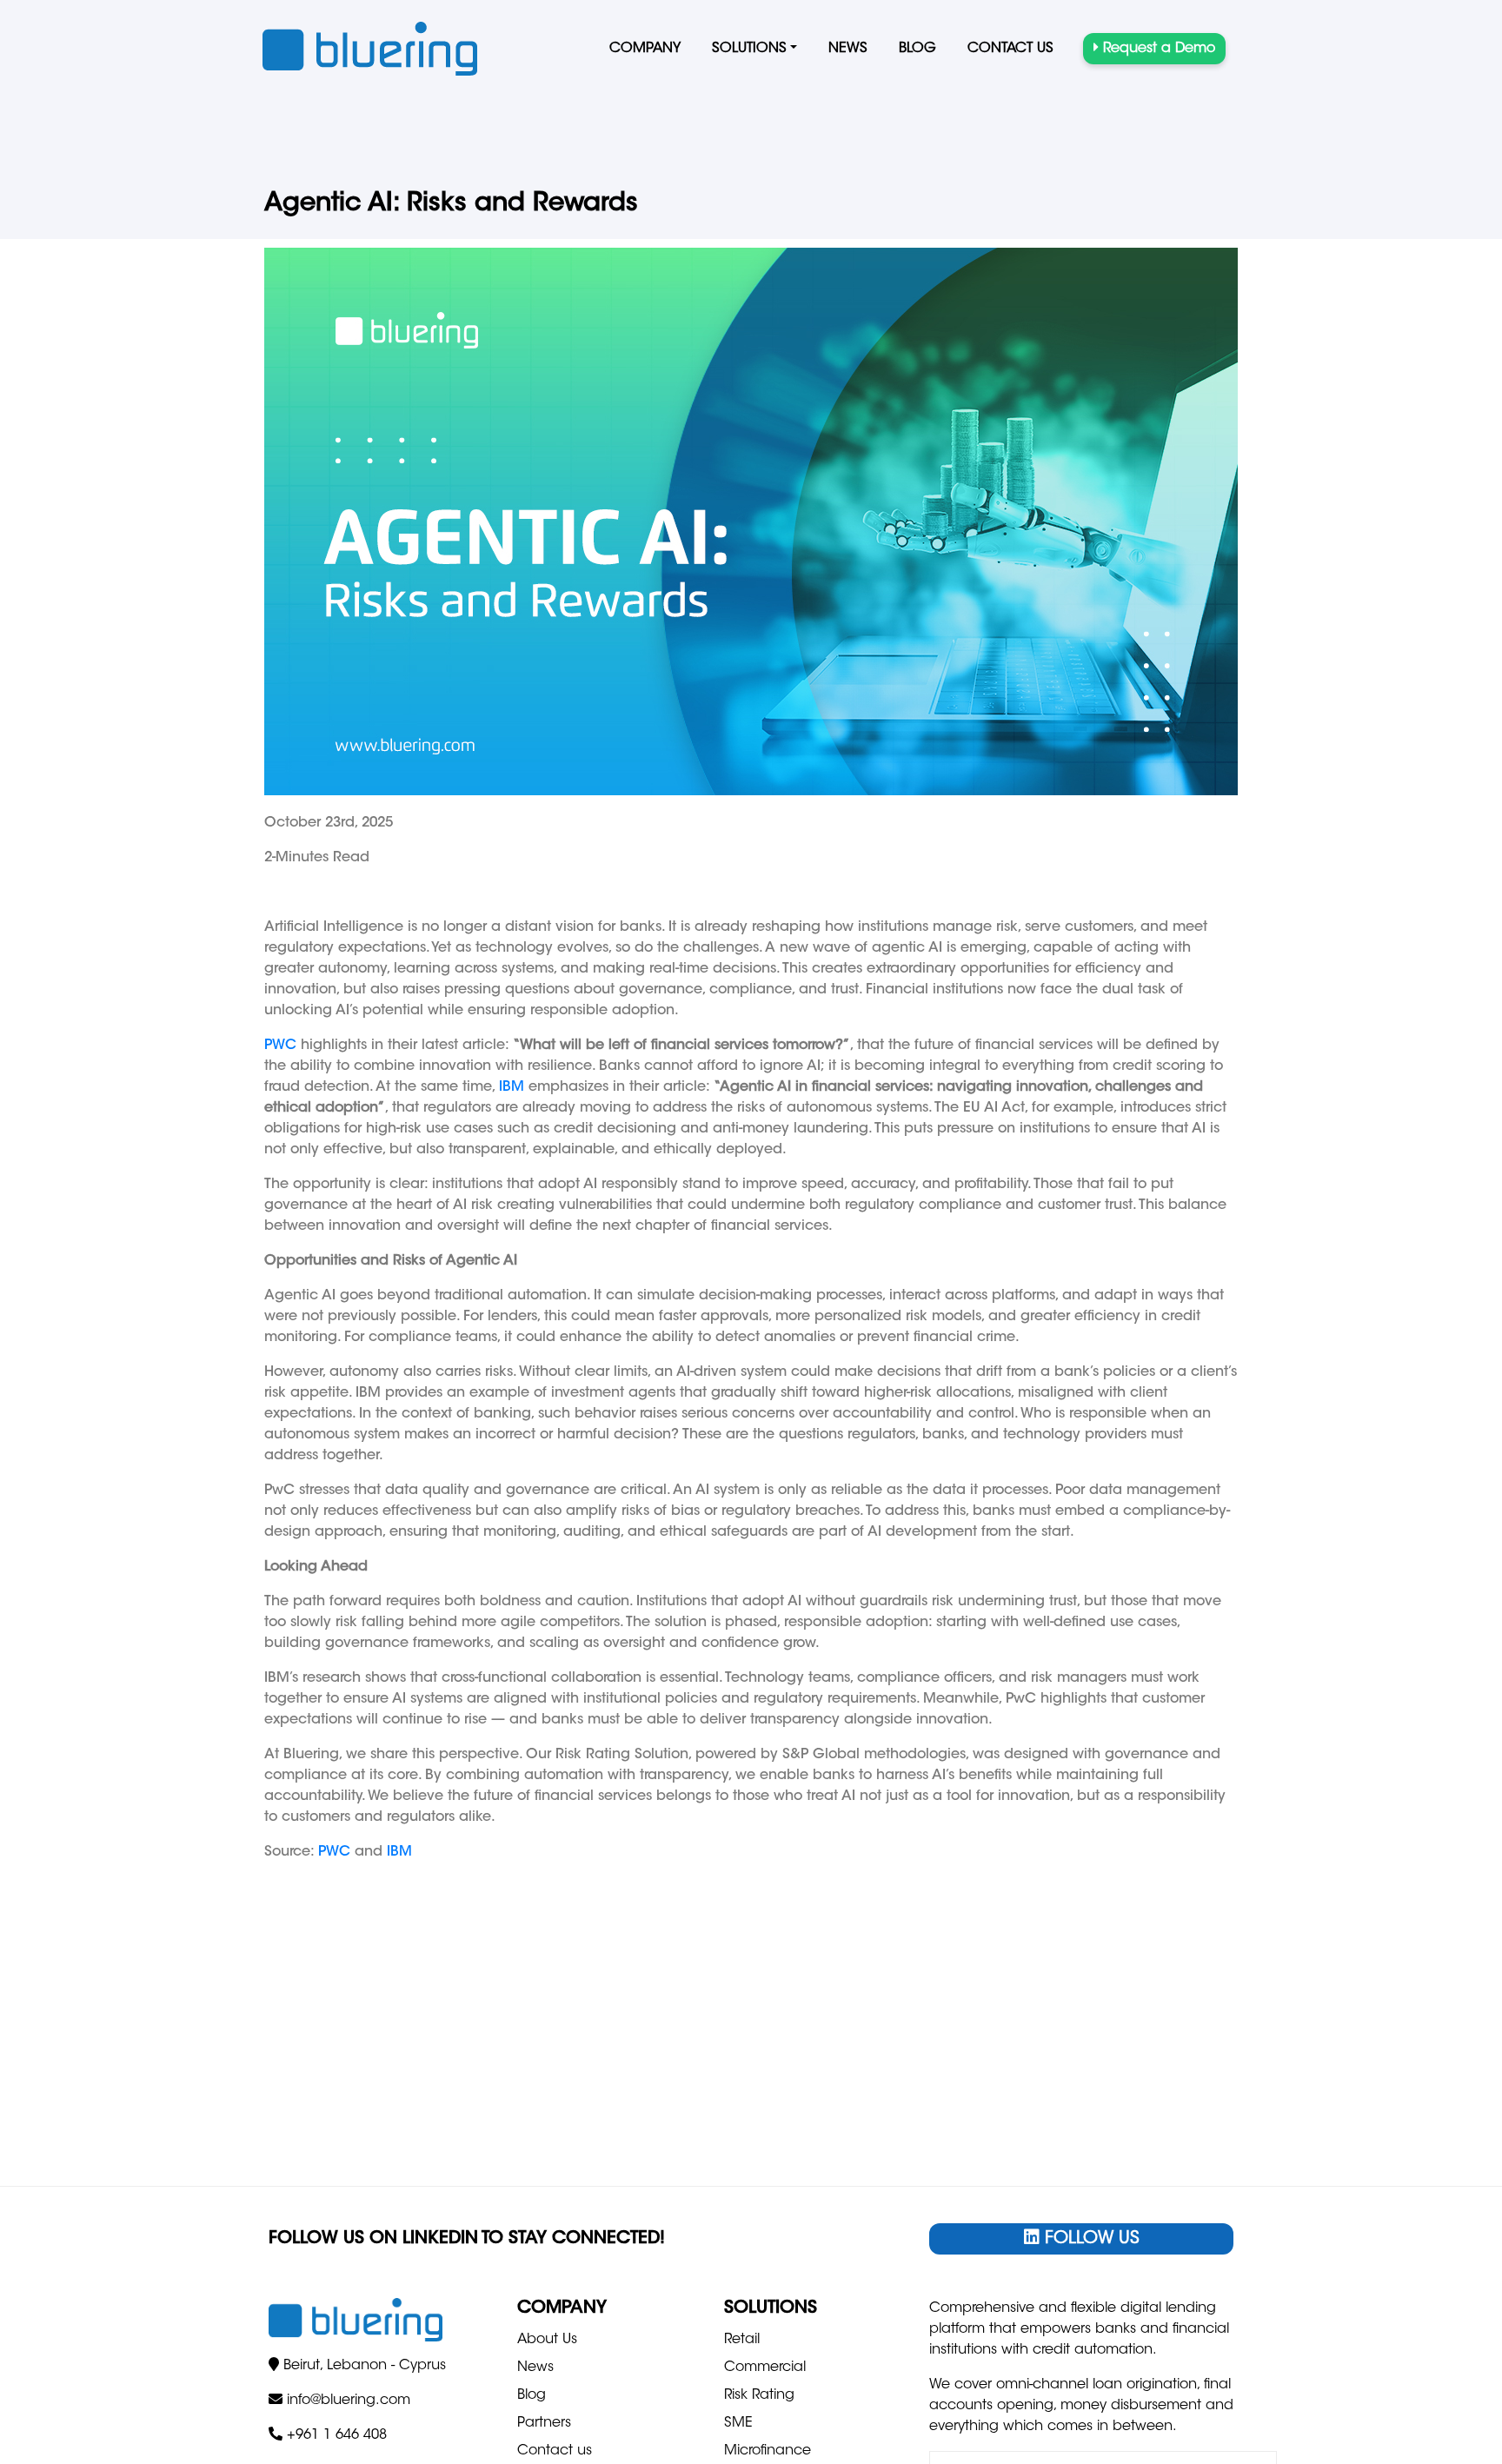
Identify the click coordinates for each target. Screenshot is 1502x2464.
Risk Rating (759, 2395)
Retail (742, 2340)
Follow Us (1090, 2239)
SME (738, 2423)
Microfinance (768, 2451)
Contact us (1010, 49)
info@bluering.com (349, 2401)
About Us (547, 2340)
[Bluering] (370, 49)
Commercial (765, 2368)
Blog (917, 49)
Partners (544, 2423)
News (848, 49)
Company (645, 49)
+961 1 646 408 (337, 2435)
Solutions (749, 49)
